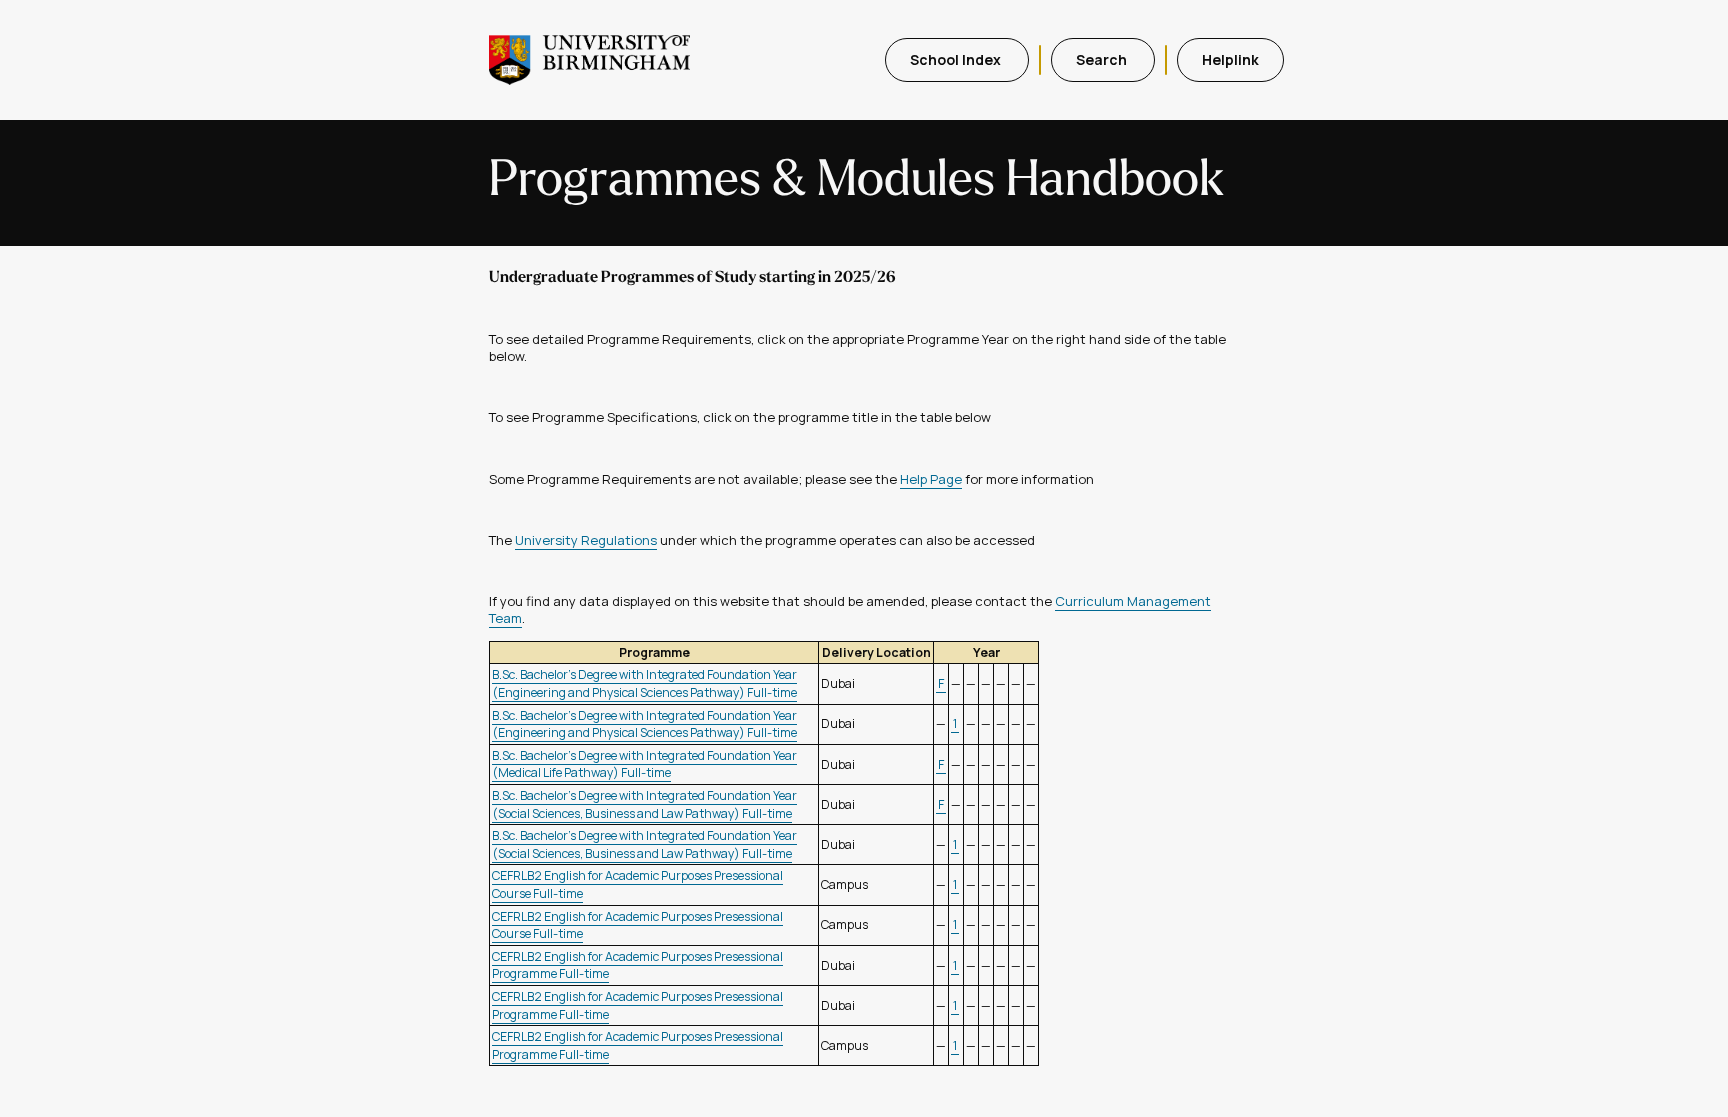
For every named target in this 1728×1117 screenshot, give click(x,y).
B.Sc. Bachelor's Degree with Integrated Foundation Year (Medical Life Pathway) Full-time (644, 764)
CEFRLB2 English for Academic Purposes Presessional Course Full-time (637, 925)
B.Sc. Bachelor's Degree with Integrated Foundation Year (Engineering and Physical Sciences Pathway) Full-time (644, 683)
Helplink (1230, 59)
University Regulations (586, 540)
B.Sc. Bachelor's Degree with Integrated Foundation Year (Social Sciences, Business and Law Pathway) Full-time (644, 804)
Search (1103, 59)
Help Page (931, 479)
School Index (957, 59)
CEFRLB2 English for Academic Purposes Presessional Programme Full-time (637, 965)
